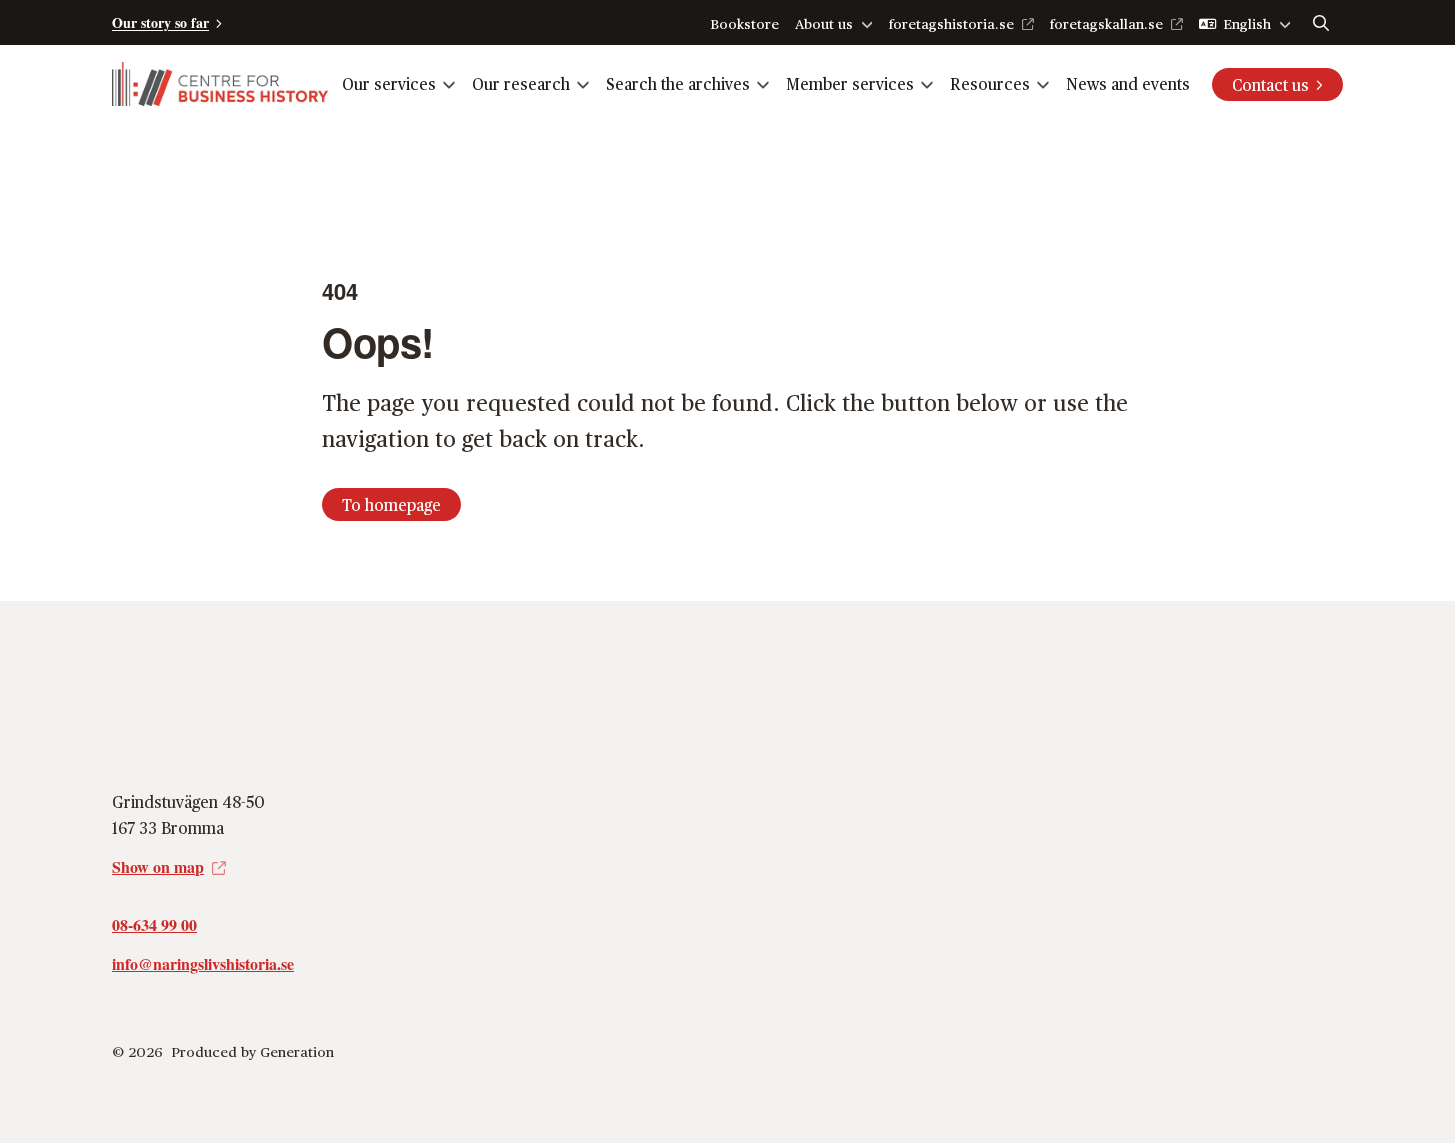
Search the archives (678, 83)
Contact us (1270, 84)
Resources (990, 83)
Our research (521, 83)
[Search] (1321, 23)
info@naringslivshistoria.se (203, 963)
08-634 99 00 (154, 924)
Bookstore (744, 23)
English (1247, 23)
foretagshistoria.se (951, 23)
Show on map (158, 866)
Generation (297, 1051)
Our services (389, 83)
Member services (850, 83)
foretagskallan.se (1106, 23)
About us (824, 23)
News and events (1128, 83)
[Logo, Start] (220, 84)
